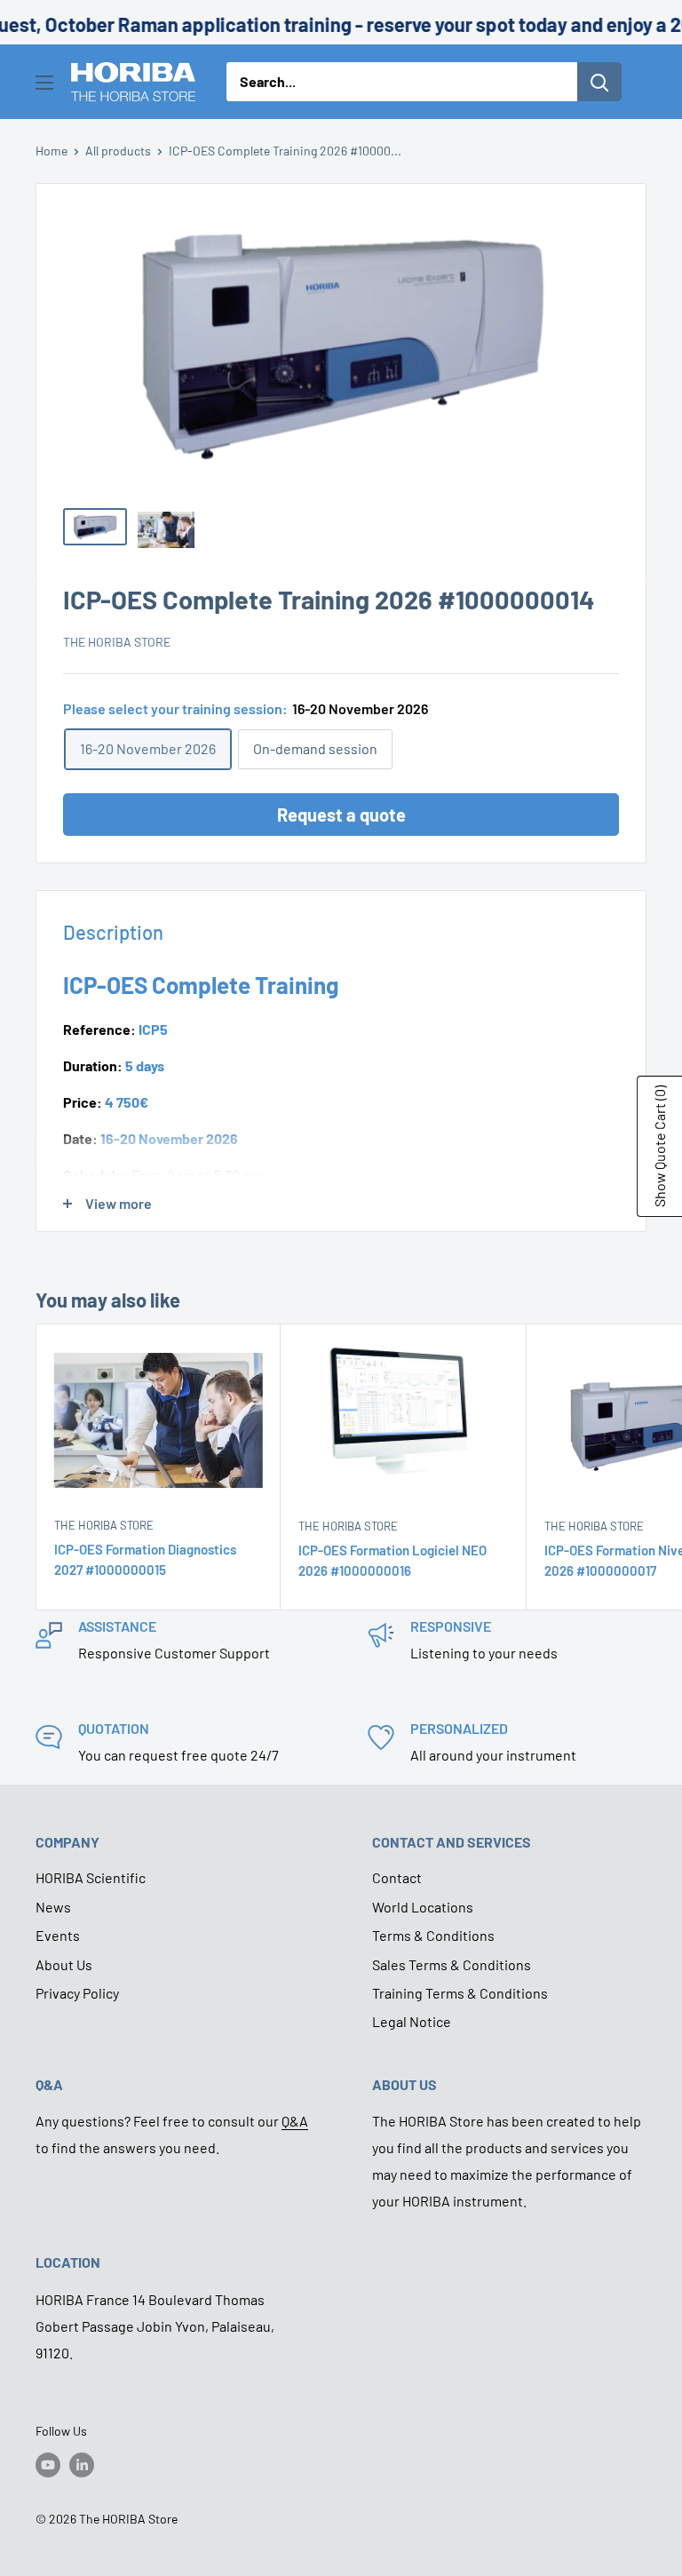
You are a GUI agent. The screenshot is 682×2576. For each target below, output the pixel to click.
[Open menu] (44, 83)
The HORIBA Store (117, 642)
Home (52, 151)
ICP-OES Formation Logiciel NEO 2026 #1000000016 (393, 1560)
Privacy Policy (77, 1993)
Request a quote (341, 815)
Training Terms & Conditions (460, 1993)
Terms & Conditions (433, 1935)
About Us (64, 1964)
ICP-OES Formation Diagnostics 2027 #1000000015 (145, 1559)
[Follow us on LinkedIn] (82, 2465)
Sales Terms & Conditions (452, 1964)
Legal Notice (412, 2021)
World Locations (423, 1907)
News (53, 1907)
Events (58, 1935)
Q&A (295, 2121)
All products (118, 151)
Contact (397, 1877)
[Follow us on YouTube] (48, 2465)
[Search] (599, 82)
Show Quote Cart (659, 1146)
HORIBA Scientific (91, 1877)
